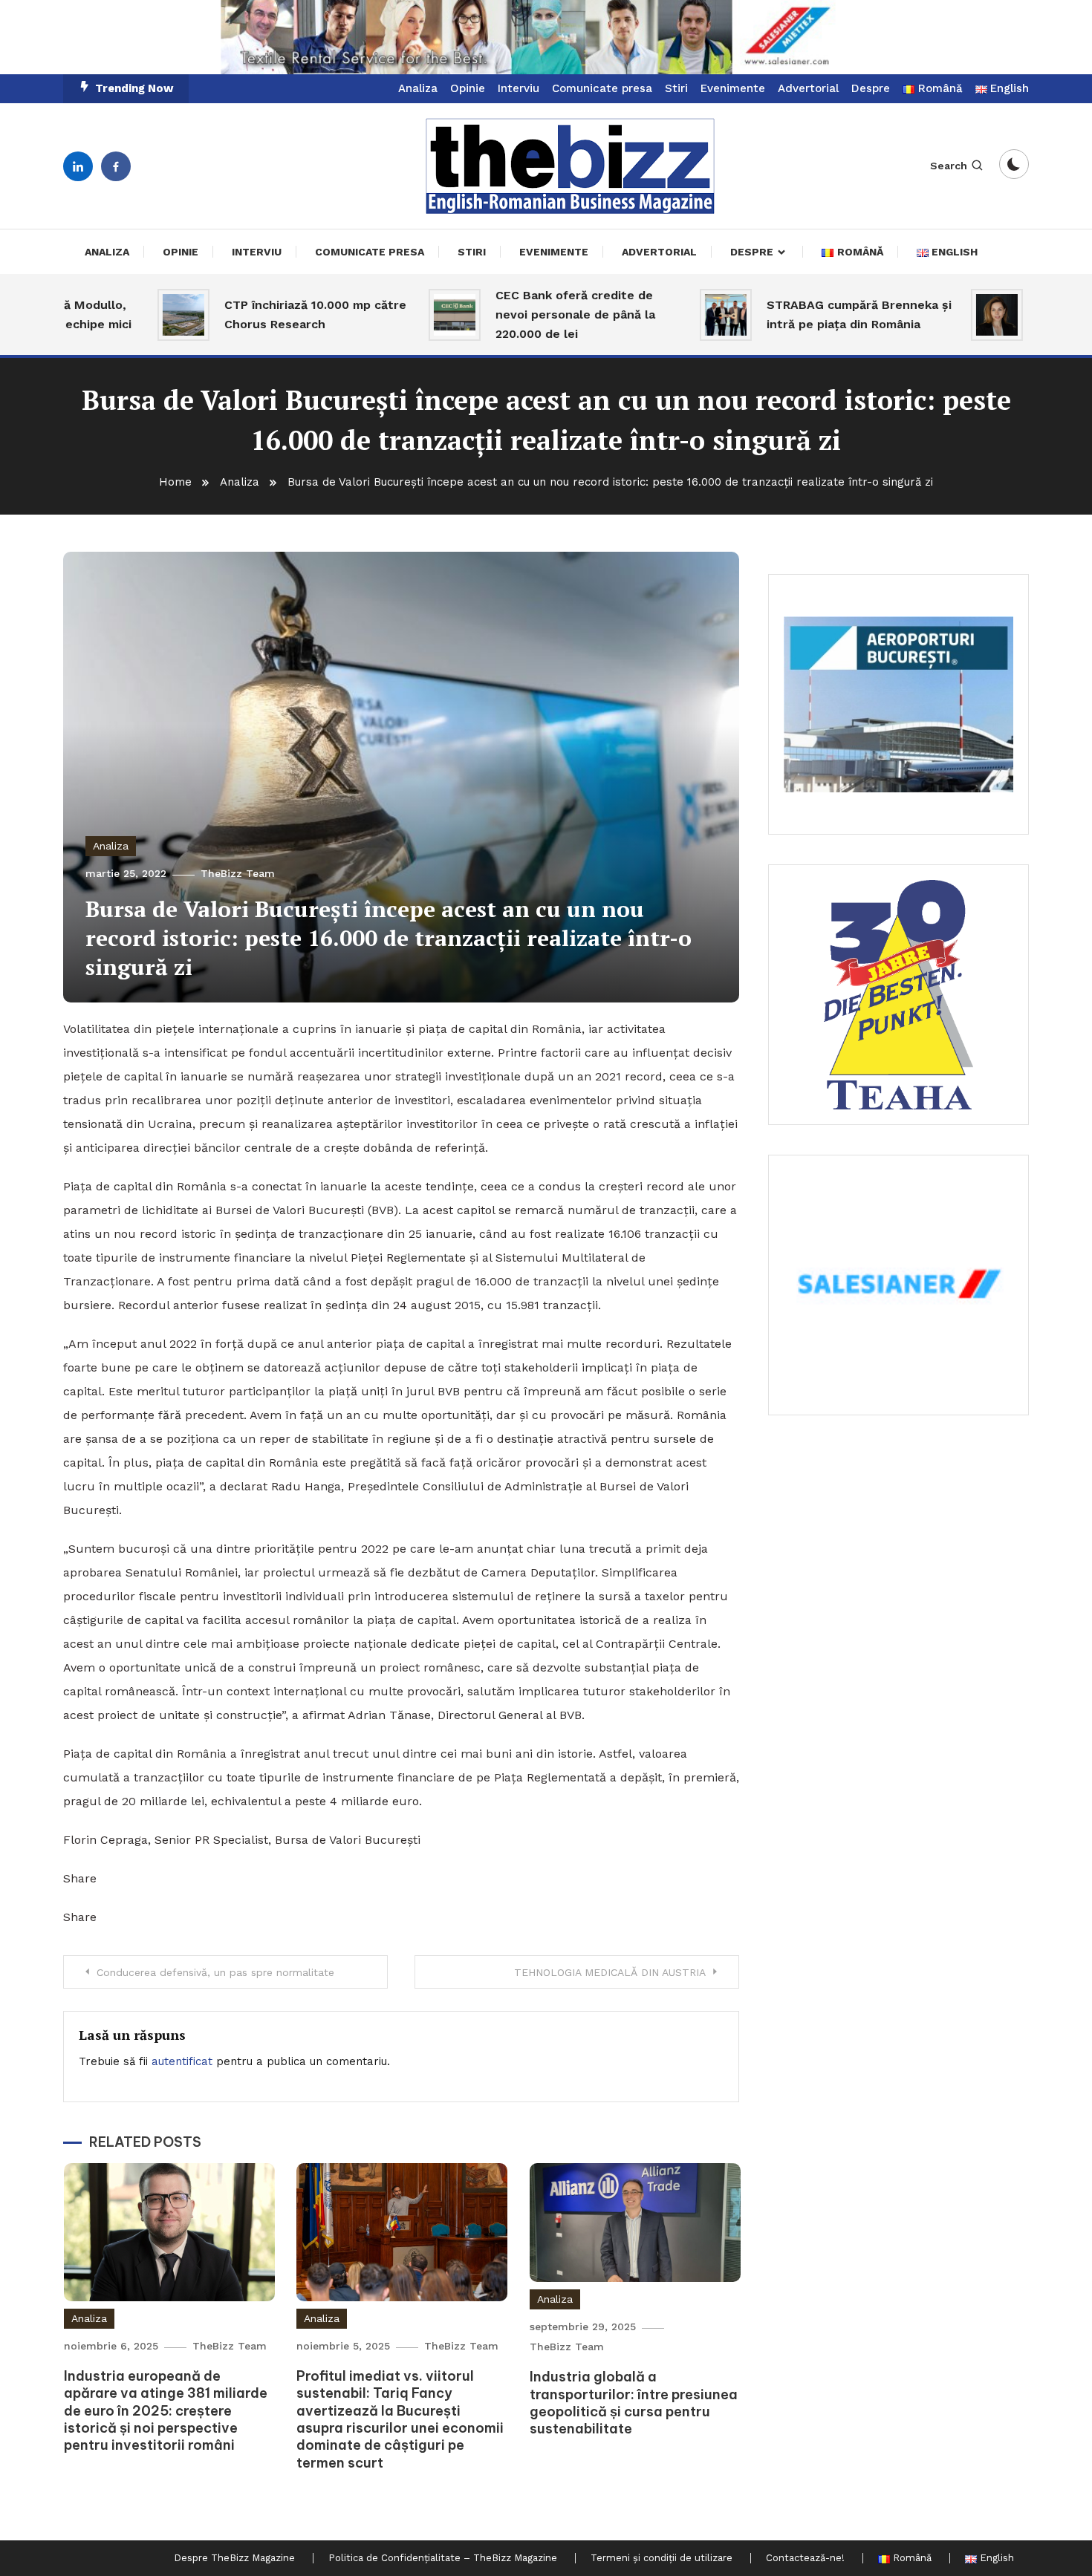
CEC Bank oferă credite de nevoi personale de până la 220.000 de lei (513, 314)
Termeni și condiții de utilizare (662, 2558)
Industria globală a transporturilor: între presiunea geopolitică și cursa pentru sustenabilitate (634, 2403)
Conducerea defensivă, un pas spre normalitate (215, 1972)
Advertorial (808, 88)
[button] (546, 37)
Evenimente (733, 88)
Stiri (676, 88)
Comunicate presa (602, 88)
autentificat (182, 2061)
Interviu (519, 88)
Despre (871, 88)
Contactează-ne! (805, 2558)
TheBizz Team (238, 873)
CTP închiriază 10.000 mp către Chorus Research (253, 314)
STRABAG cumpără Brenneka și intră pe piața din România (797, 314)
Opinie (468, 88)
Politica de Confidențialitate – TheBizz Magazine (443, 2558)
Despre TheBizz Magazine (234, 2558)
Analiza (418, 88)
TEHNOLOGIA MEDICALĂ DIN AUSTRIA (610, 1972)
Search (949, 166)
